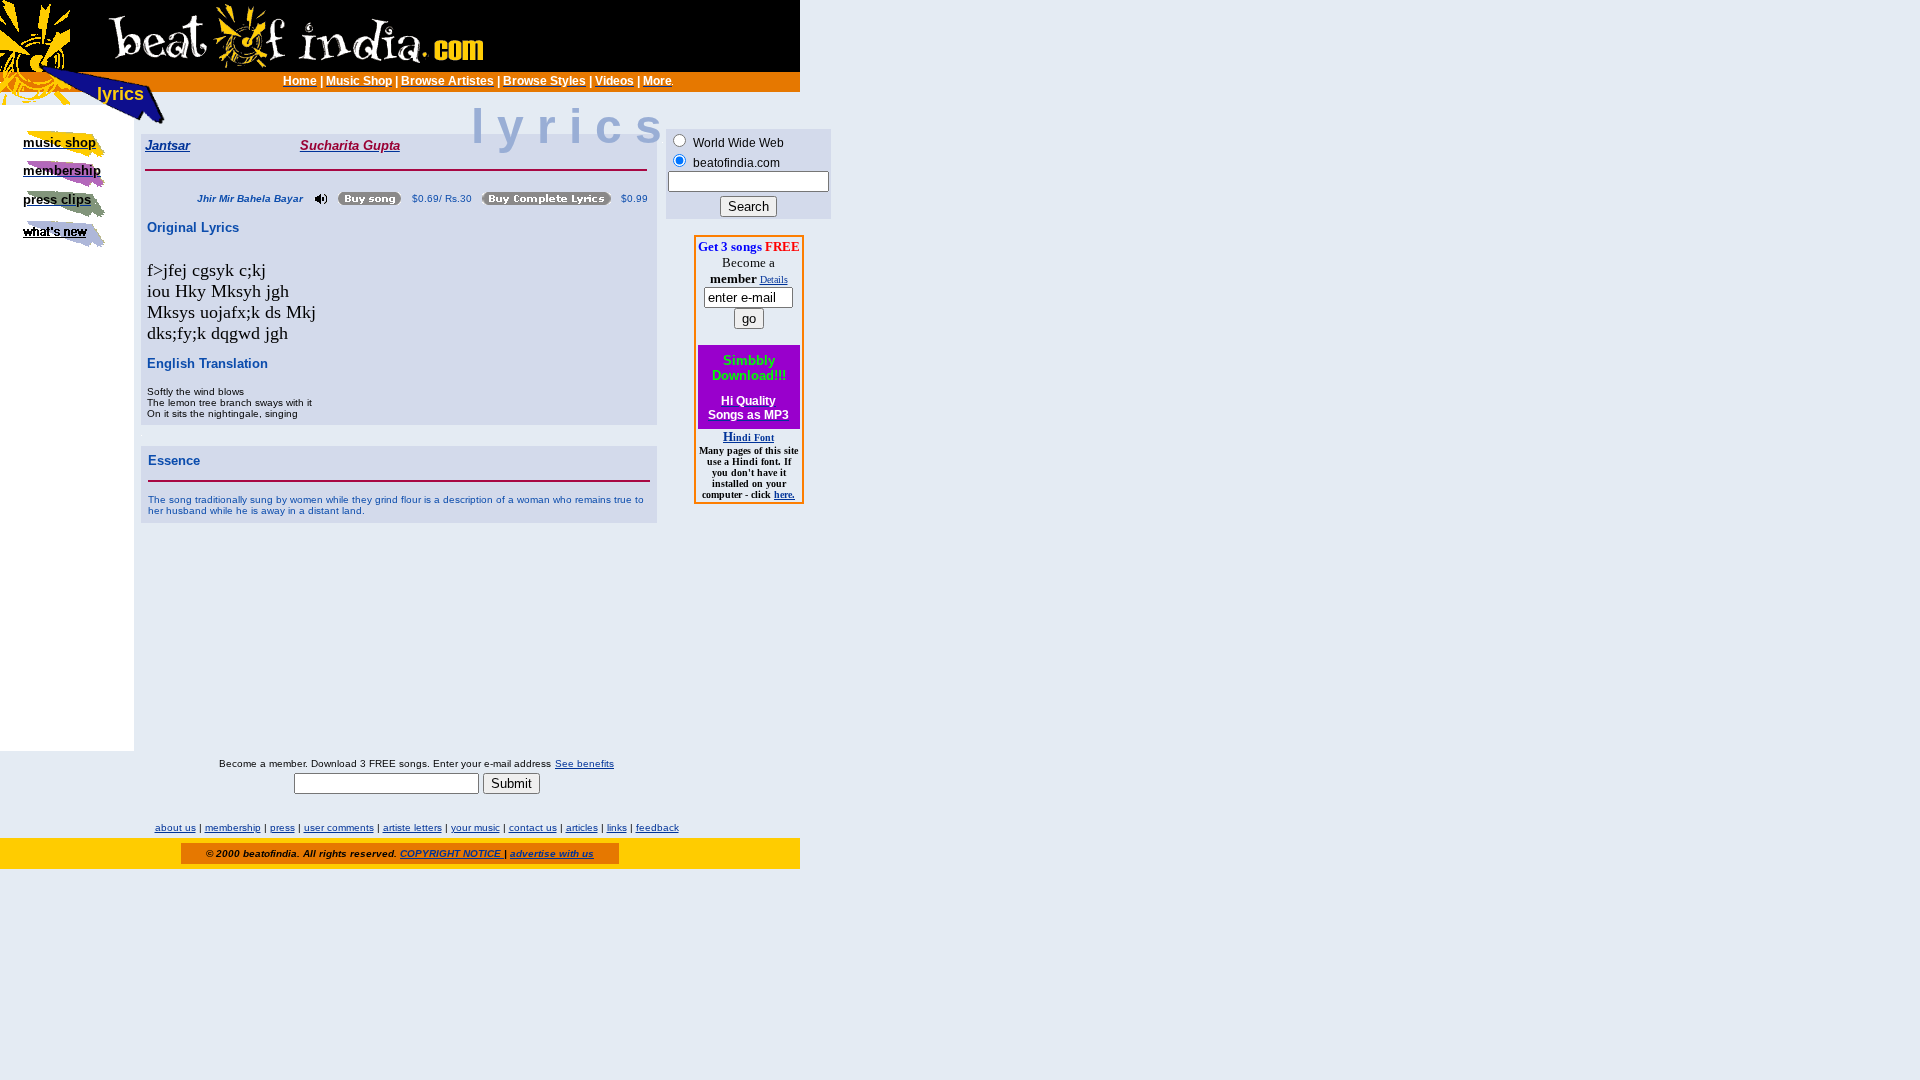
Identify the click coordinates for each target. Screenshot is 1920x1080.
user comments (339, 827)
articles (582, 827)
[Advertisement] (67, 374)
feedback (657, 827)
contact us (533, 827)
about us (175, 827)
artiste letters (412, 827)
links (617, 827)
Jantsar (167, 145)
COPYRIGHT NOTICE (452, 853)
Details (774, 279)
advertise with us (552, 853)
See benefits (584, 763)
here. (784, 494)
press (282, 827)
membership (233, 827)
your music (475, 827)
